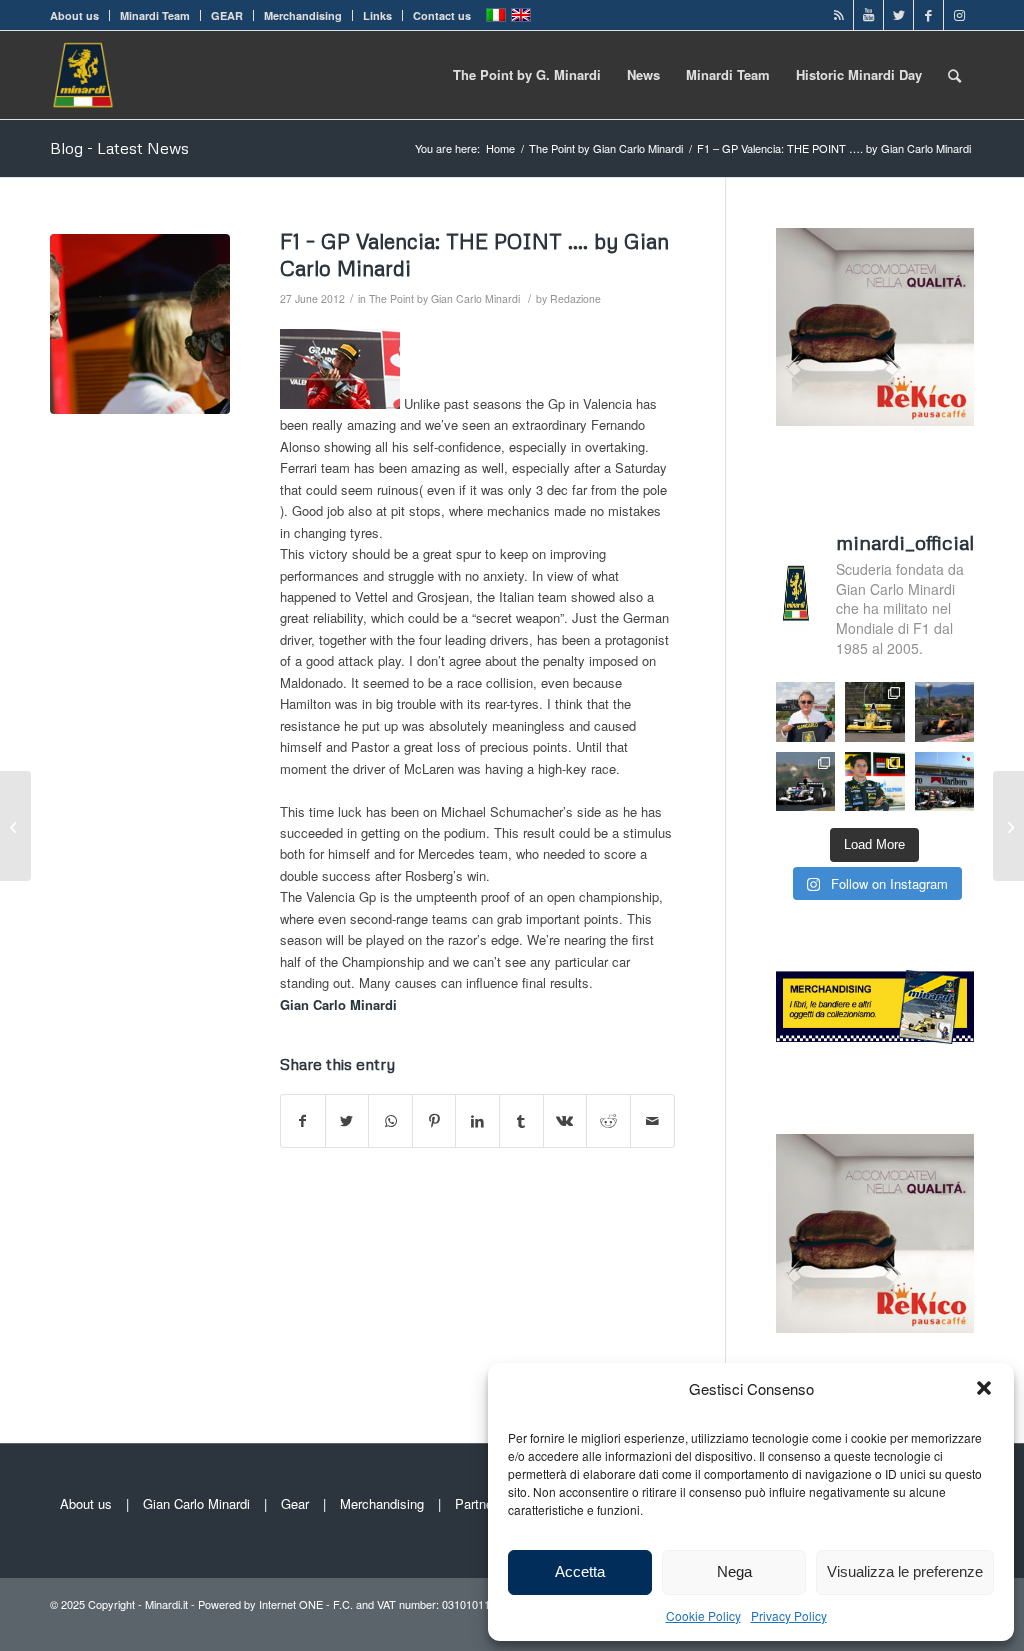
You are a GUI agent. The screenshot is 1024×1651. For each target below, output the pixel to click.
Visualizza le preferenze (905, 1571)
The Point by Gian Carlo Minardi (444, 298)
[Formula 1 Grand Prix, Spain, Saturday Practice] (140, 324)
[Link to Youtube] (868, 15)
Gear (295, 1503)
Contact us (442, 15)
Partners (479, 1503)
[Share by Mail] (652, 1121)
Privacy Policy (789, 1615)
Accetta (580, 1571)
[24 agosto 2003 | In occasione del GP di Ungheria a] (945, 781)
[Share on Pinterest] (434, 1121)
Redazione (575, 298)
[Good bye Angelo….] (15, 826)
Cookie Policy (703, 1615)
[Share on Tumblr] (521, 1121)
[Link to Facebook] (928, 15)
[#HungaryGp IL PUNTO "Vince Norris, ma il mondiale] (945, 711)
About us (74, 15)
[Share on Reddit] (608, 1121)
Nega (734, 1571)
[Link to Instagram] (959, 15)
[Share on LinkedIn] (477, 1121)
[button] (984, 1388)
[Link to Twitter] (898, 15)
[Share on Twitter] (347, 1121)
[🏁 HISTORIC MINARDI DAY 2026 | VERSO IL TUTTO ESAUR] (875, 711)
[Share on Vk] (565, 1121)
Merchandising (303, 15)
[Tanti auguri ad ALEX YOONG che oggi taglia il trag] (875, 781)
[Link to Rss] (838, 15)
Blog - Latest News (119, 148)
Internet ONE (291, 1604)
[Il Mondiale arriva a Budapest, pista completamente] (805, 781)
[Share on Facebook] (303, 1121)
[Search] (954, 75)
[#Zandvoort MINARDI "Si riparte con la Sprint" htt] (805, 711)
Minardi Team (155, 15)
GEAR (227, 15)
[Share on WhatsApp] (390, 1121)
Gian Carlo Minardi (196, 1503)
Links (377, 15)
